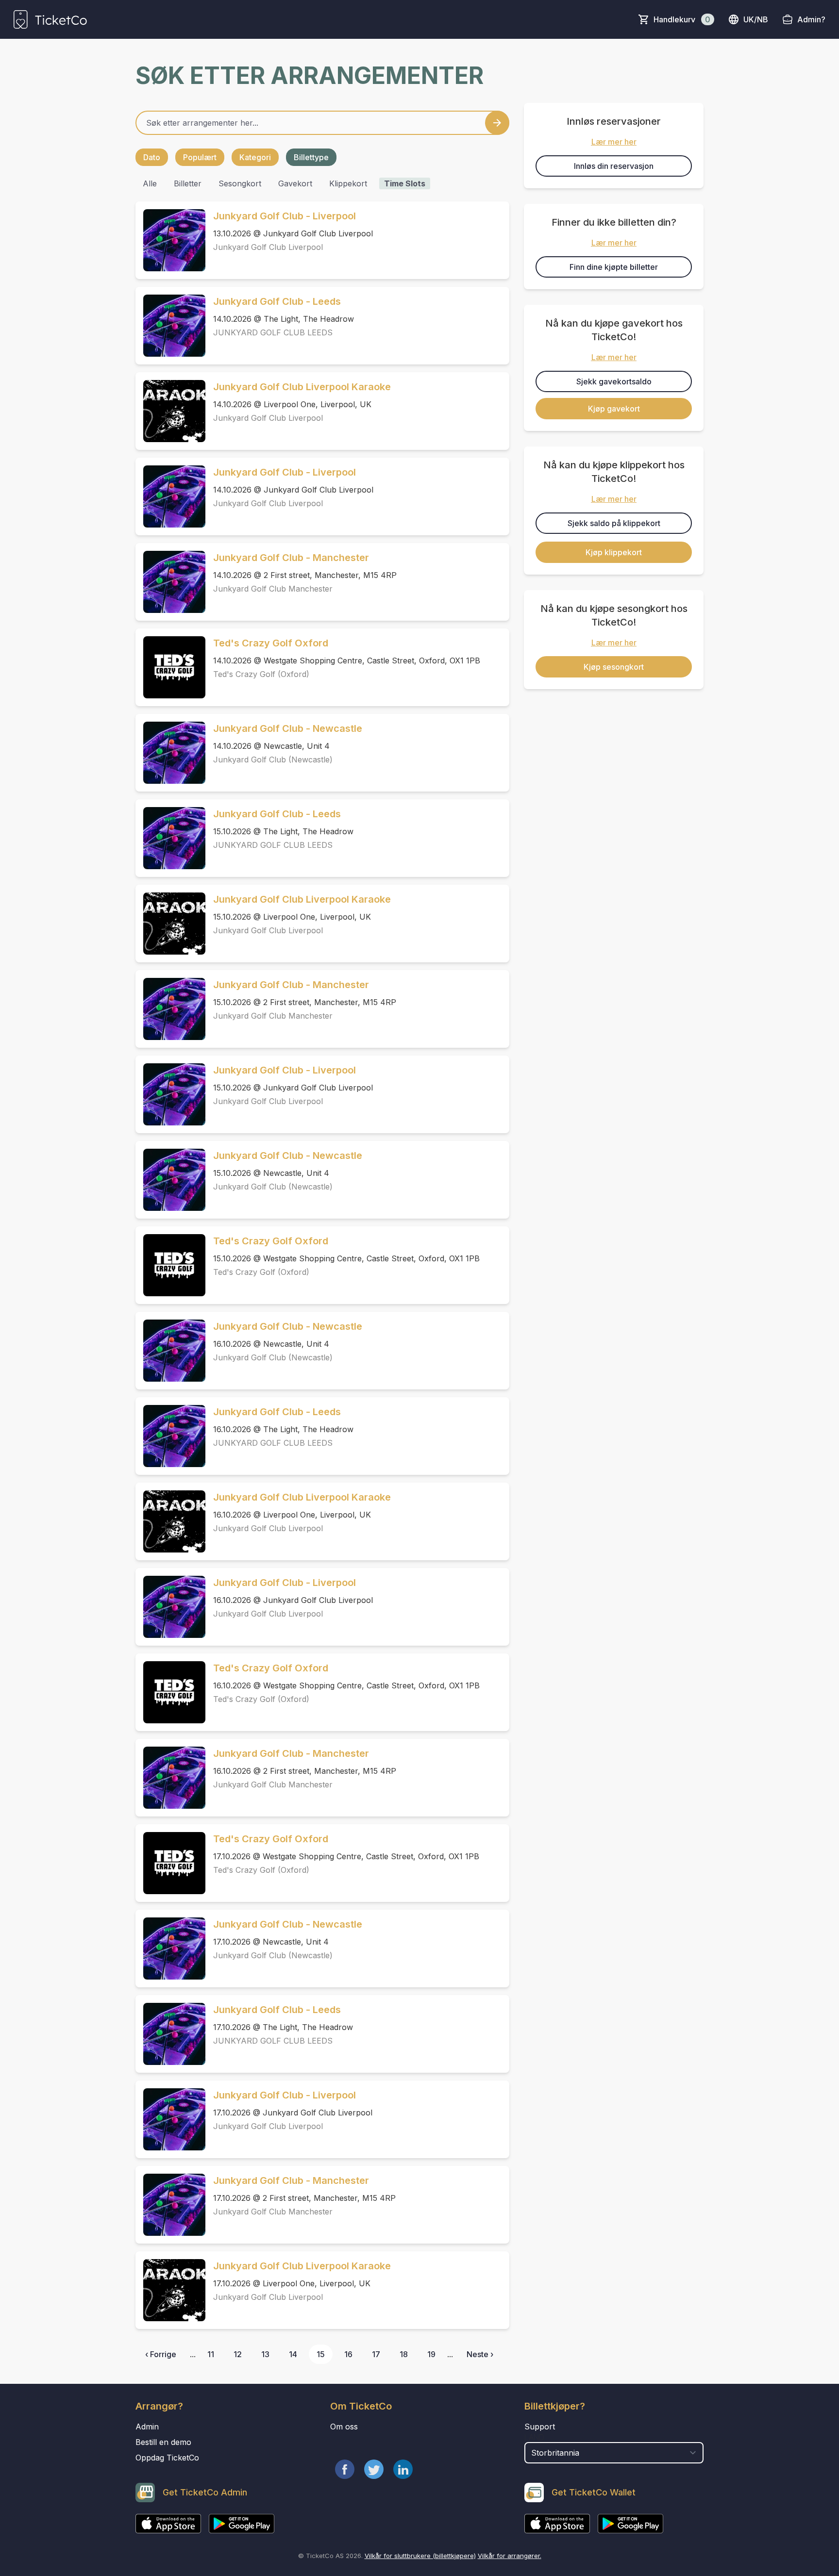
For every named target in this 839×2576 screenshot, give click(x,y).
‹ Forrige (161, 2354)
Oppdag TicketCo (167, 2458)
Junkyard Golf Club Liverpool (268, 247)
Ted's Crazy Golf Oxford (271, 643)
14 (293, 2354)
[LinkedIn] (403, 2469)
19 (431, 2354)
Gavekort (295, 183)
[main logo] (50, 19)
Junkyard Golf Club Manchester (273, 589)
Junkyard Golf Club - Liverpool (285, 216)
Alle (150, 183)
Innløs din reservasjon (614, 166)
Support (540, 2427)
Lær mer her (614, 142)
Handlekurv (682, 19)
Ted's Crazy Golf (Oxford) (261, 674)
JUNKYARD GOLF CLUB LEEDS (273, 332)
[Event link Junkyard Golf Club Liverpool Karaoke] (170, 411)
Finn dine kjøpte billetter (614, 267)
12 (238, 2354)
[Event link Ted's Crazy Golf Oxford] (170, 667)
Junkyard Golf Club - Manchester (291, 558)
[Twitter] (374, 2469)
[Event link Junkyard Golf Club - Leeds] (170, 326)
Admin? (811, 19)
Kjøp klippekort (614, 552)
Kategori (255, 157)
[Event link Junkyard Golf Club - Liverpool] (170, 240)
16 (348, 2354)
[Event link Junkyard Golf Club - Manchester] (170, 582)
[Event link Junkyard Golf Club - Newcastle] (170, 753)
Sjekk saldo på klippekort (614, 523)
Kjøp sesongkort (614, 667)
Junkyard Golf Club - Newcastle (288, 728)
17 (376, 2354)
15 (321, 2354)
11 (211, 2354)
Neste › (480, 2354)
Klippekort (348, 183)
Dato (152, 157)
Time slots (405, 183)
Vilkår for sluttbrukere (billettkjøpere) (420, 2556)
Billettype (311, 157)
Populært (200, 157)
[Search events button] (497, 123)
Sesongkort (240, 183)
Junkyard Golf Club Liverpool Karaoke (302, 387)
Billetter (188, 183)
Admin (147, 2427)
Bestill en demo (163, 2442)
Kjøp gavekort (614, 409)
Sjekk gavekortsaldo (614, 381)
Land (534, 2437)
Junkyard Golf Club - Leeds (277, 301)
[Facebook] (345, 2469)
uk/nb (756, 19)
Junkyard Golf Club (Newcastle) (273, 760)
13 (265, 2354)
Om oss (344, 2427)
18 (404, 2354)
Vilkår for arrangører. (510, 2556)
